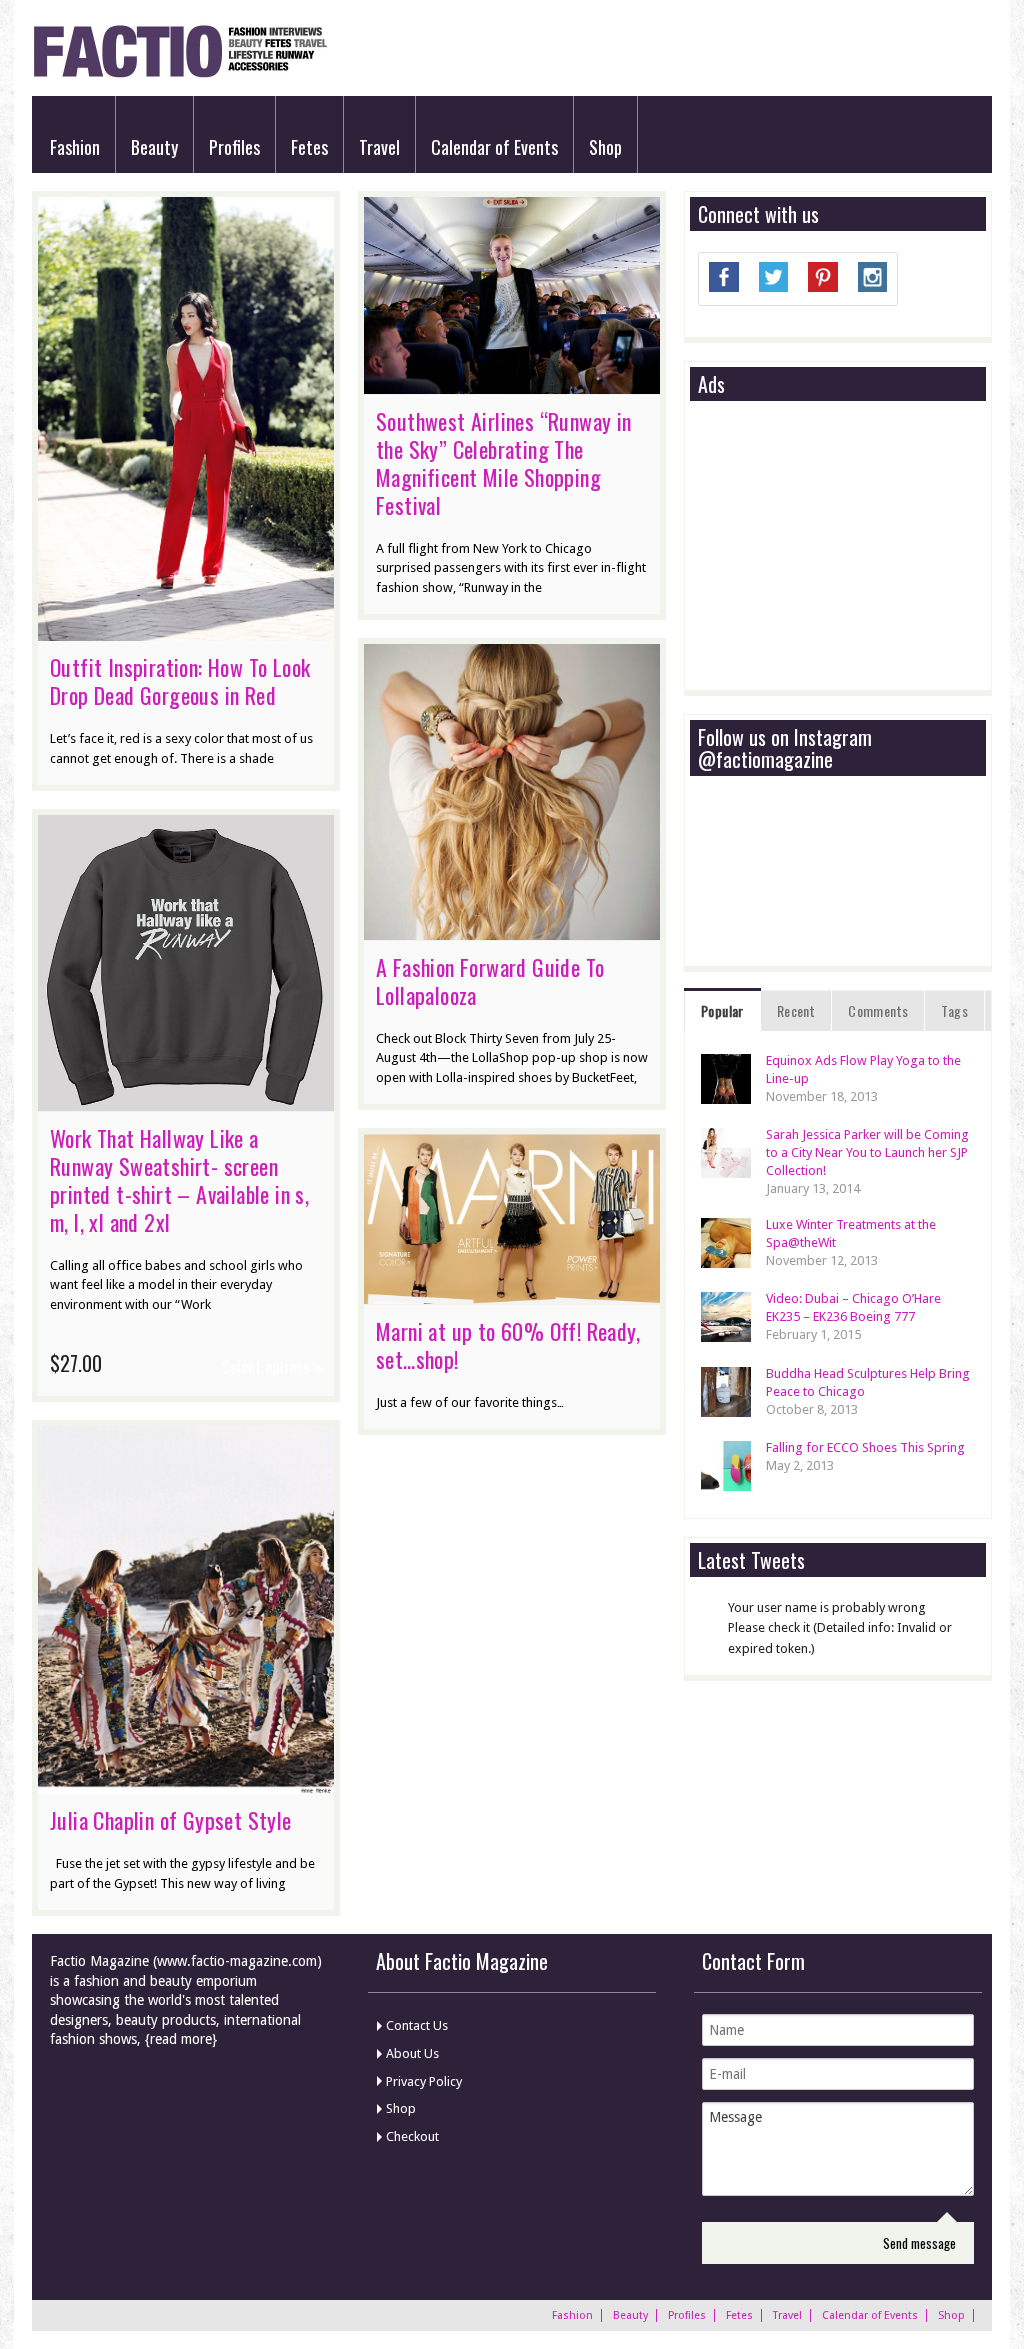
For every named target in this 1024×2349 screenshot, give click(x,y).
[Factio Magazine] (179, 74)
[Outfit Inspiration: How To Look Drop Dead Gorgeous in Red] (186, 631)
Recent (796, 1010)
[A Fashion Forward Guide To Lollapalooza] (512, 930)
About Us (412, 2053)
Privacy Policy (424, 2081)
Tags (954, 1010)
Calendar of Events (494, 147)
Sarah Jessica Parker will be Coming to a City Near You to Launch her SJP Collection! (867, 1152)
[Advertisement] (848, 547)
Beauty (154, 147)
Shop (605, 147)
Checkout (412, 2136)
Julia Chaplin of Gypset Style (171, 1820)
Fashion (75, 147)
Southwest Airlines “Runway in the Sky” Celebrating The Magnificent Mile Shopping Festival (504, 463)
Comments (878, 1010)
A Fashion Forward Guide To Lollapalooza (490, 981)
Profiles (234, 147)
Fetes (309, 147)
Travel (379, 147)
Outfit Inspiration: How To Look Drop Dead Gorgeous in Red (180, 681)
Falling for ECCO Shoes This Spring (865, 1447)
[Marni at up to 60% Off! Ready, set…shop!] (512, 1294)
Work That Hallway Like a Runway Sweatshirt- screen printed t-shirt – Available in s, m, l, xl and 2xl (179, 1180)
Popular (722, 1010)
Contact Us (417, 2025)
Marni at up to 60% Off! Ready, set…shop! (508, 1345)
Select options (266, 1367)
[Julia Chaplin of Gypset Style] (186, 1784)
